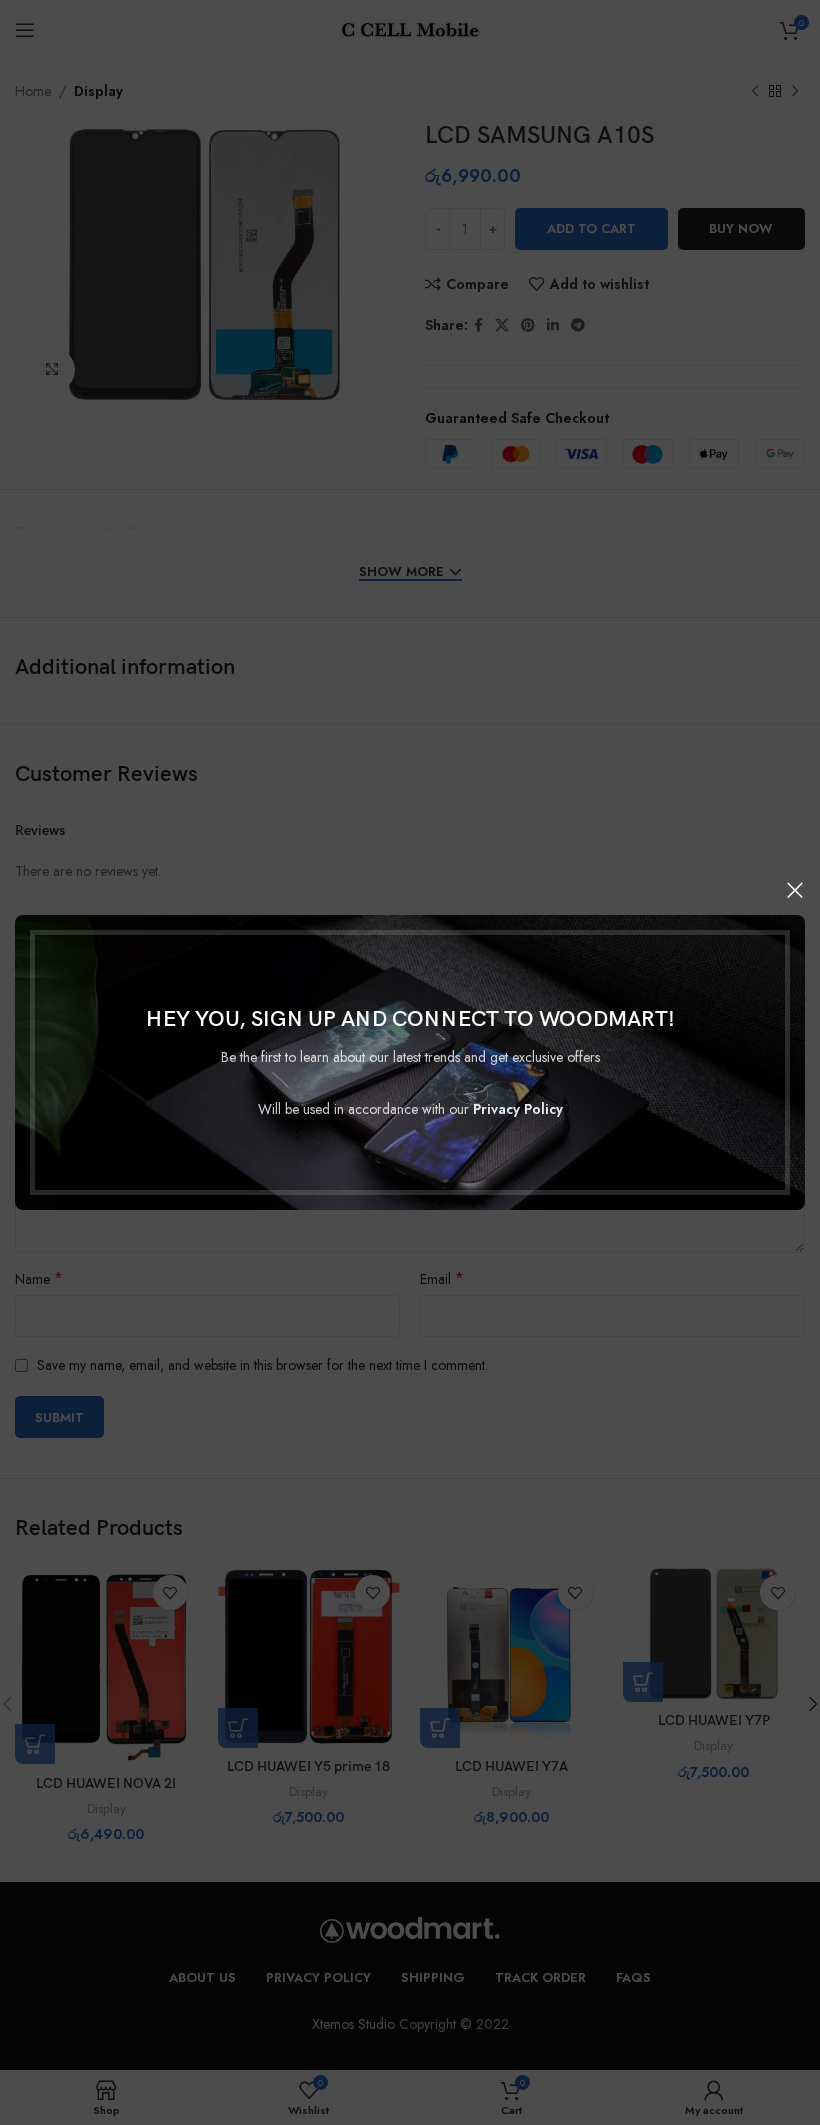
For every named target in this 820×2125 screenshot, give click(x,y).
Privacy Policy (518, 1109)
